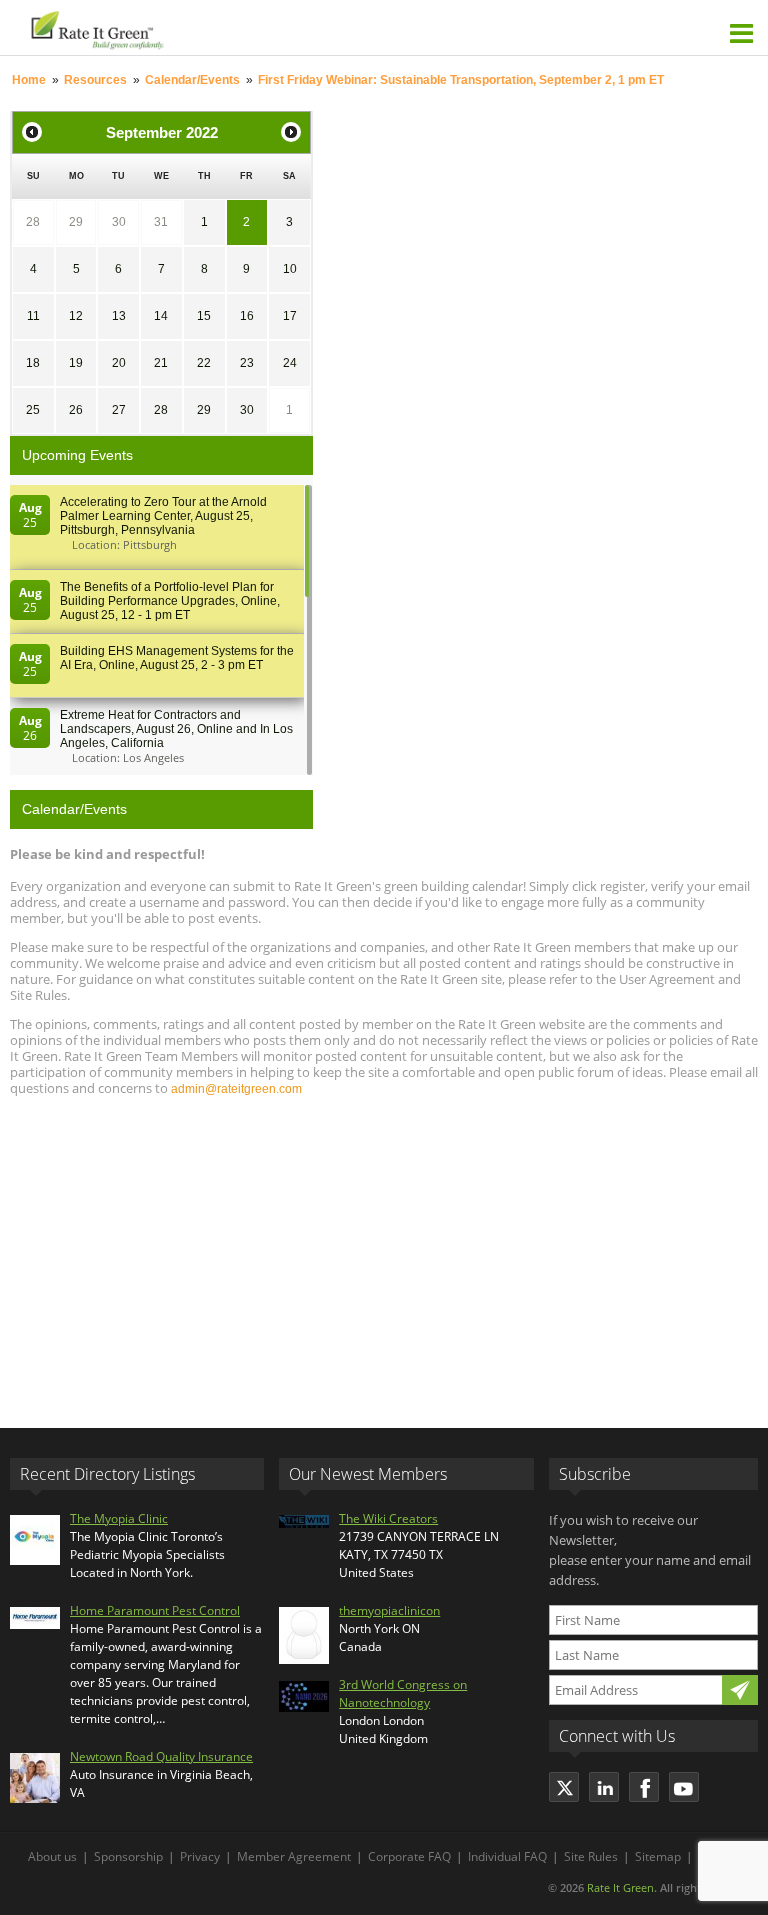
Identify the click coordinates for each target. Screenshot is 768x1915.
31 (161, 222)
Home (29, 80)
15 (204, 316)
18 (33, 363)
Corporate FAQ (409, 1856)
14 (161, 316)
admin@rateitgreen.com (236, 1089)
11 (33, 316)
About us (52, 1856)
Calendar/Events (192, 80)
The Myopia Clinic (119, 1518)
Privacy (200, 1856)
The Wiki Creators (388, 1518)
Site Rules (591, 1856)
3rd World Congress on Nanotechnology (403, 1693)
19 (76, 363)
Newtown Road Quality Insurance (161, 1756)
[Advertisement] (384, 1253)
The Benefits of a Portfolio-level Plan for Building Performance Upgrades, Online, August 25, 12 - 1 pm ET (170, 601)
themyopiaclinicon (389, 1610)
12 (76, 316)
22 (204, 363)
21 (161, 363)
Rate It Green (620, 1887)
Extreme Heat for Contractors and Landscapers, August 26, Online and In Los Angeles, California (176, 729)
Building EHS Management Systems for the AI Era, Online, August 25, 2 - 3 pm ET (177, 658)
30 (119, 222)
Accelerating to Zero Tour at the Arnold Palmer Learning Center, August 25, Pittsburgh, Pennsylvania (163, 516)
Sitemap (658, 1856)
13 (119, 316)
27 (119, 410)
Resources (95, 80)
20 (119, 363)
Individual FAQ (507, 1856)
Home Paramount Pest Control (155, 1610)
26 (76, 410)
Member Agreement (294, 1856)
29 (76, 222)
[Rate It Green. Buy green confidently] (199, 27)
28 (33, 222)
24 (290, 363)
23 (247, 363)
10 (290, 269)
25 (33, 410)
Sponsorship (128, 1856)
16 (247, 316)
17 (290, 316)
